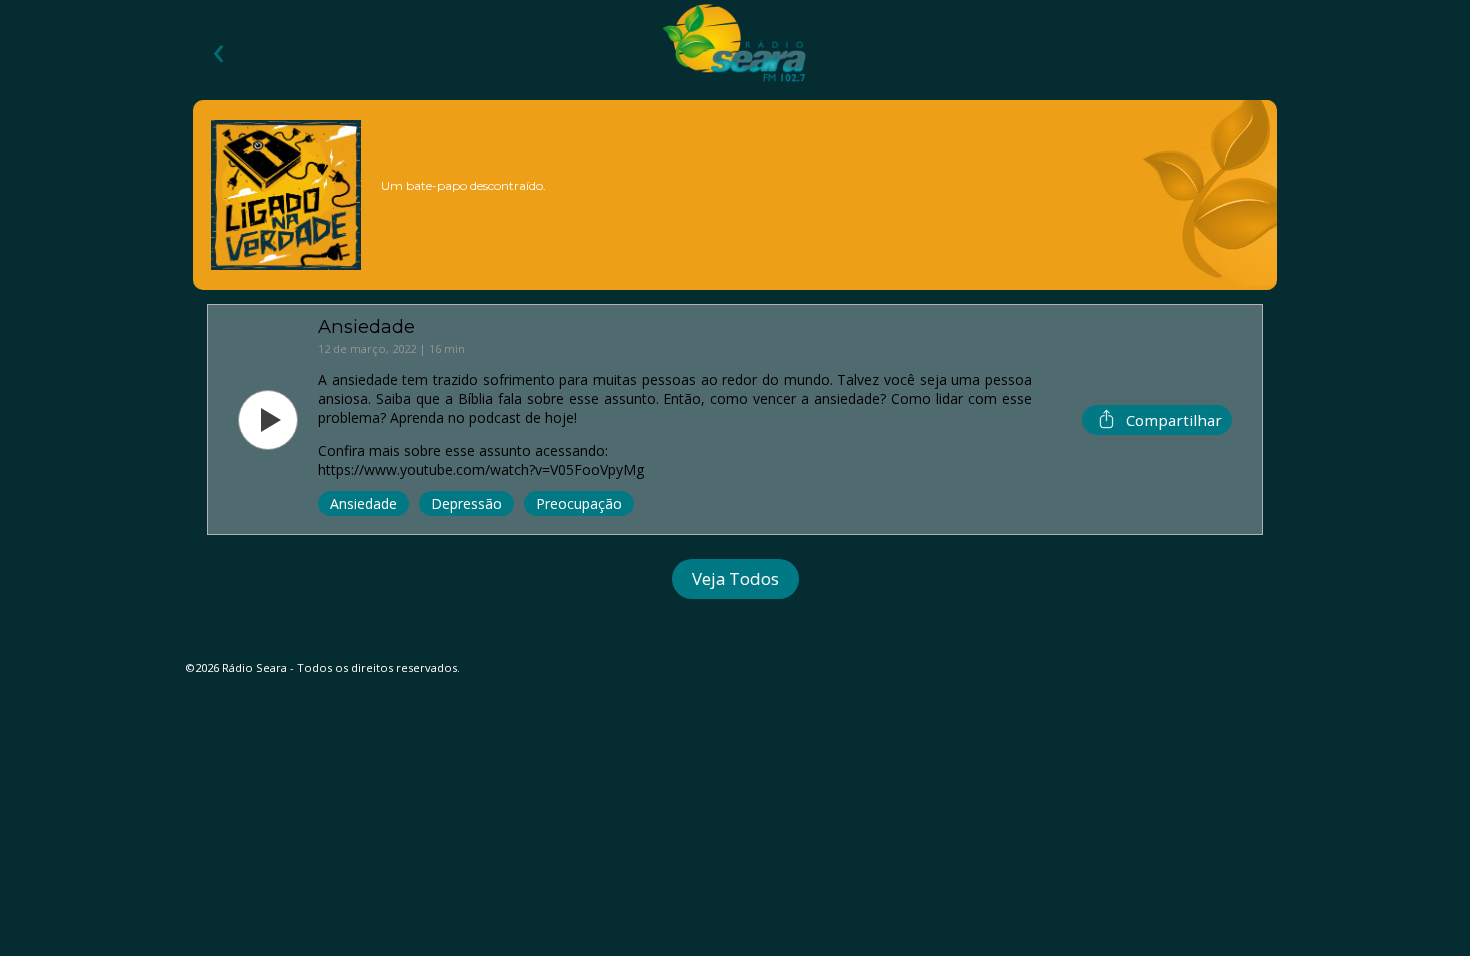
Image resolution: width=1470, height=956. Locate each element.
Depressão (466, 503)
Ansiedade (363, 503)
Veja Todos (735, 578)
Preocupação (579, 503)
